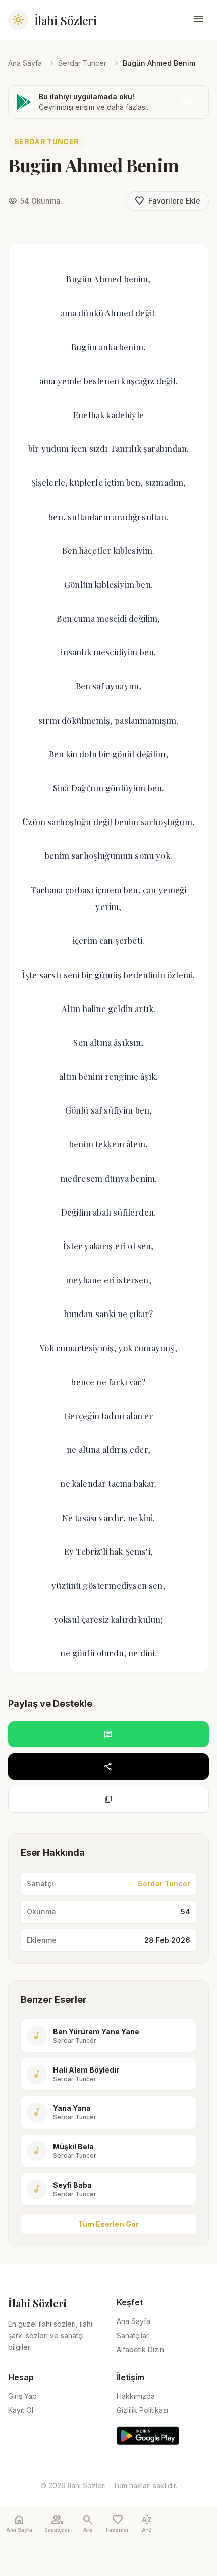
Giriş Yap (22, 2396)
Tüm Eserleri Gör (108, 2224)
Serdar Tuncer (82, 63)
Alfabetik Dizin (140, 2350)
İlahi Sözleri (66, 20)
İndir (188, 102)
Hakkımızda (136, 2396)
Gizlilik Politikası (142, 2410)
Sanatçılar (133, 2335)
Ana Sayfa (25, 63)
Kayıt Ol (21, 2410)
